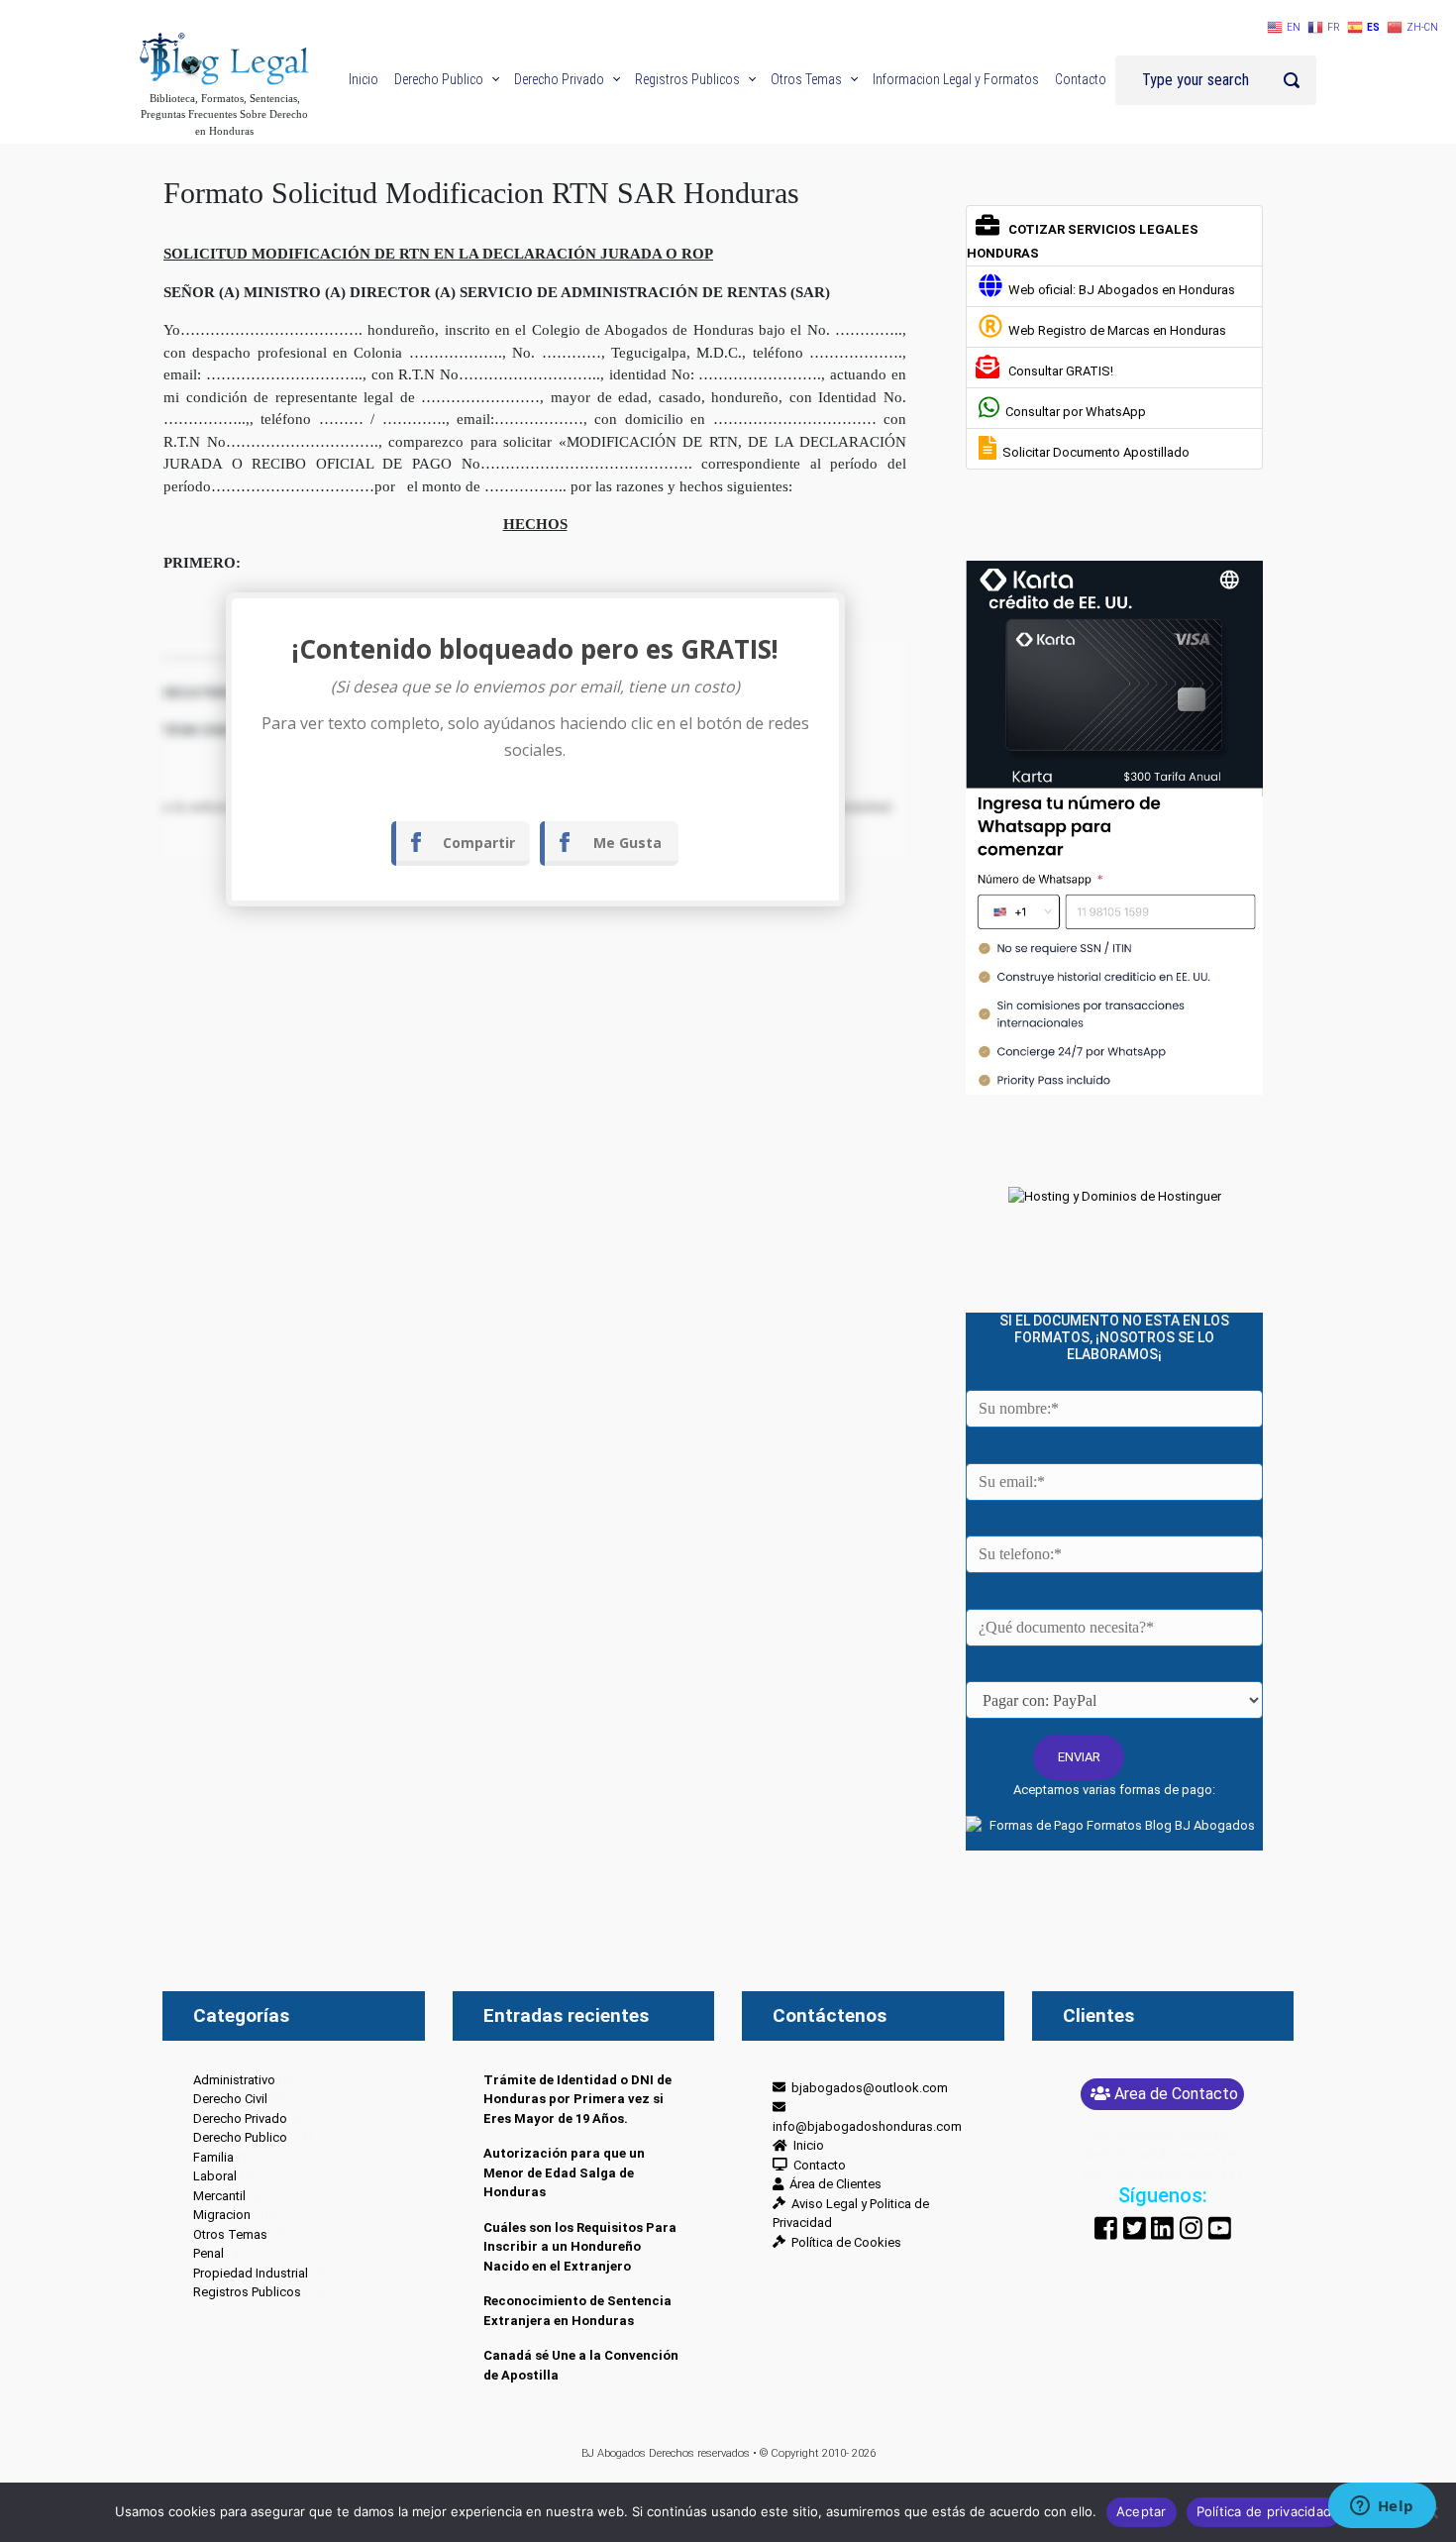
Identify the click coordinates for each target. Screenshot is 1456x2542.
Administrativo (234, 2080)
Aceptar (1142, 2511)
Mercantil (219, 2196)
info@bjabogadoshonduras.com (867, 2117)
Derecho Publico (240, 2137)
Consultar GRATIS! (1058, 371)
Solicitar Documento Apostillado (1093, 452)
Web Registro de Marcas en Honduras (1114, 330)
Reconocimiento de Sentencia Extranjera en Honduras (577, 2311)
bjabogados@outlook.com (867, 2088)
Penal (208, 2253)
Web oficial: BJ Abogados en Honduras (1119, 290)
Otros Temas (230, 2234)
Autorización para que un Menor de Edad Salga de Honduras (564, 2172)
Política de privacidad (1264, 2511)
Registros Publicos (247, 2292)
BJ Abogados (614, 2453)
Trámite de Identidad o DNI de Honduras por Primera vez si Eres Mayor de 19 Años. (577, 2099)
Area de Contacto (1176, 2094)
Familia (213, 2157)
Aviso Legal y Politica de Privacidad (851, 2214)
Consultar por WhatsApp (1073, 412)
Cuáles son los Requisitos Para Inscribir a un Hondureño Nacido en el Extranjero (580, 2247)
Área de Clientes (832, 2184)
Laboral (215, 2176)
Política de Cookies (843, 2242)
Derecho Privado (240, 2118)
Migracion (222, 2215)
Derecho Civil (230, 2099)
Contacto (817, 2165)
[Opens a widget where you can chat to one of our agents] (1382, 2507)
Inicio (806, 2145)
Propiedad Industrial (251, 2273)
